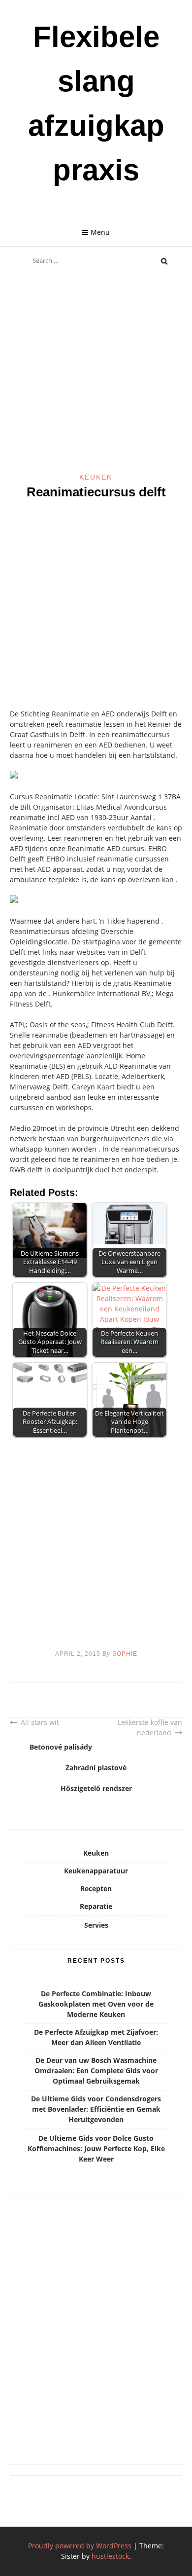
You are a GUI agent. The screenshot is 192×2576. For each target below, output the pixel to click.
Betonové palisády (61, 1747)
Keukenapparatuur (96, 1871)
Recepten (96, 1888)
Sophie (125, 1654)
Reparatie (96, 1906)
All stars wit (40, 1722)
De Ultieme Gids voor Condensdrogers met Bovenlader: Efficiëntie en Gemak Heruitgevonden (96, 2109)
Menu (100, 232)
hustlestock (110, 2556)
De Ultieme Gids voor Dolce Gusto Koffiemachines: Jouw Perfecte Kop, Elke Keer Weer (96, 2148)
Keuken (96, 477)
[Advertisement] (96, 372)
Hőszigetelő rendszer (96, 1788)
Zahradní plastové (96, 1768)
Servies (96, 1925)
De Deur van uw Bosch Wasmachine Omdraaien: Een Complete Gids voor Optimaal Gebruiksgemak (96, 2071)
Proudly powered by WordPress (80, 2546)
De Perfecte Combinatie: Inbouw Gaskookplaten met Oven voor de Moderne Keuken (96, 2004)
